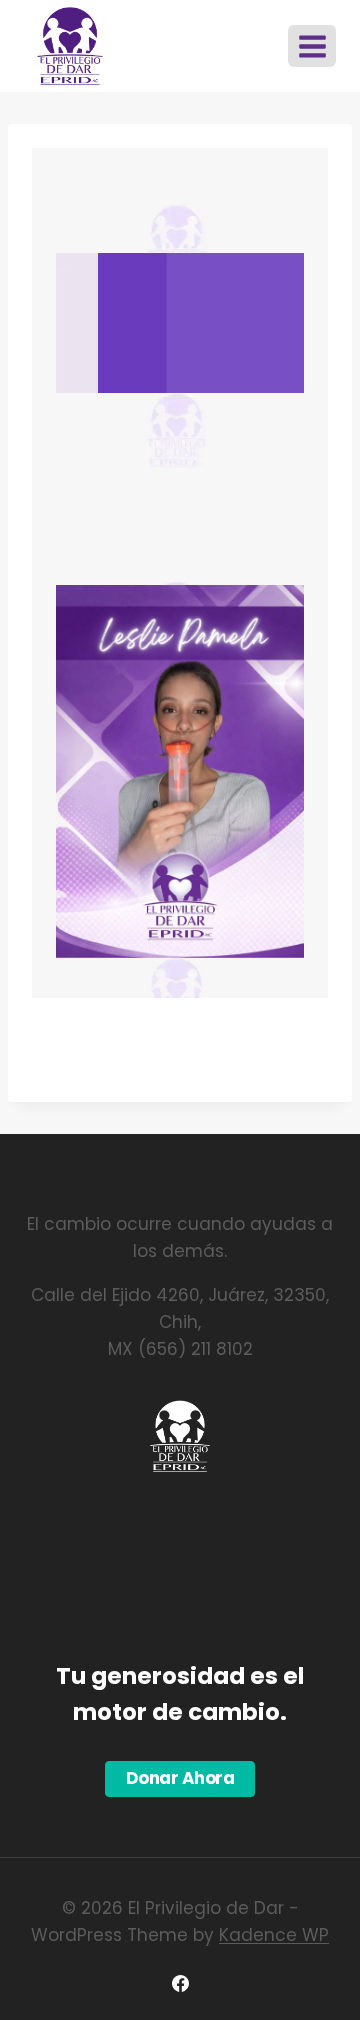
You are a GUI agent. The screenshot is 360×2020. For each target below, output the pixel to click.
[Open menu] (312, 46)
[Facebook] (180, 1983)
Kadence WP (274, 1935)
